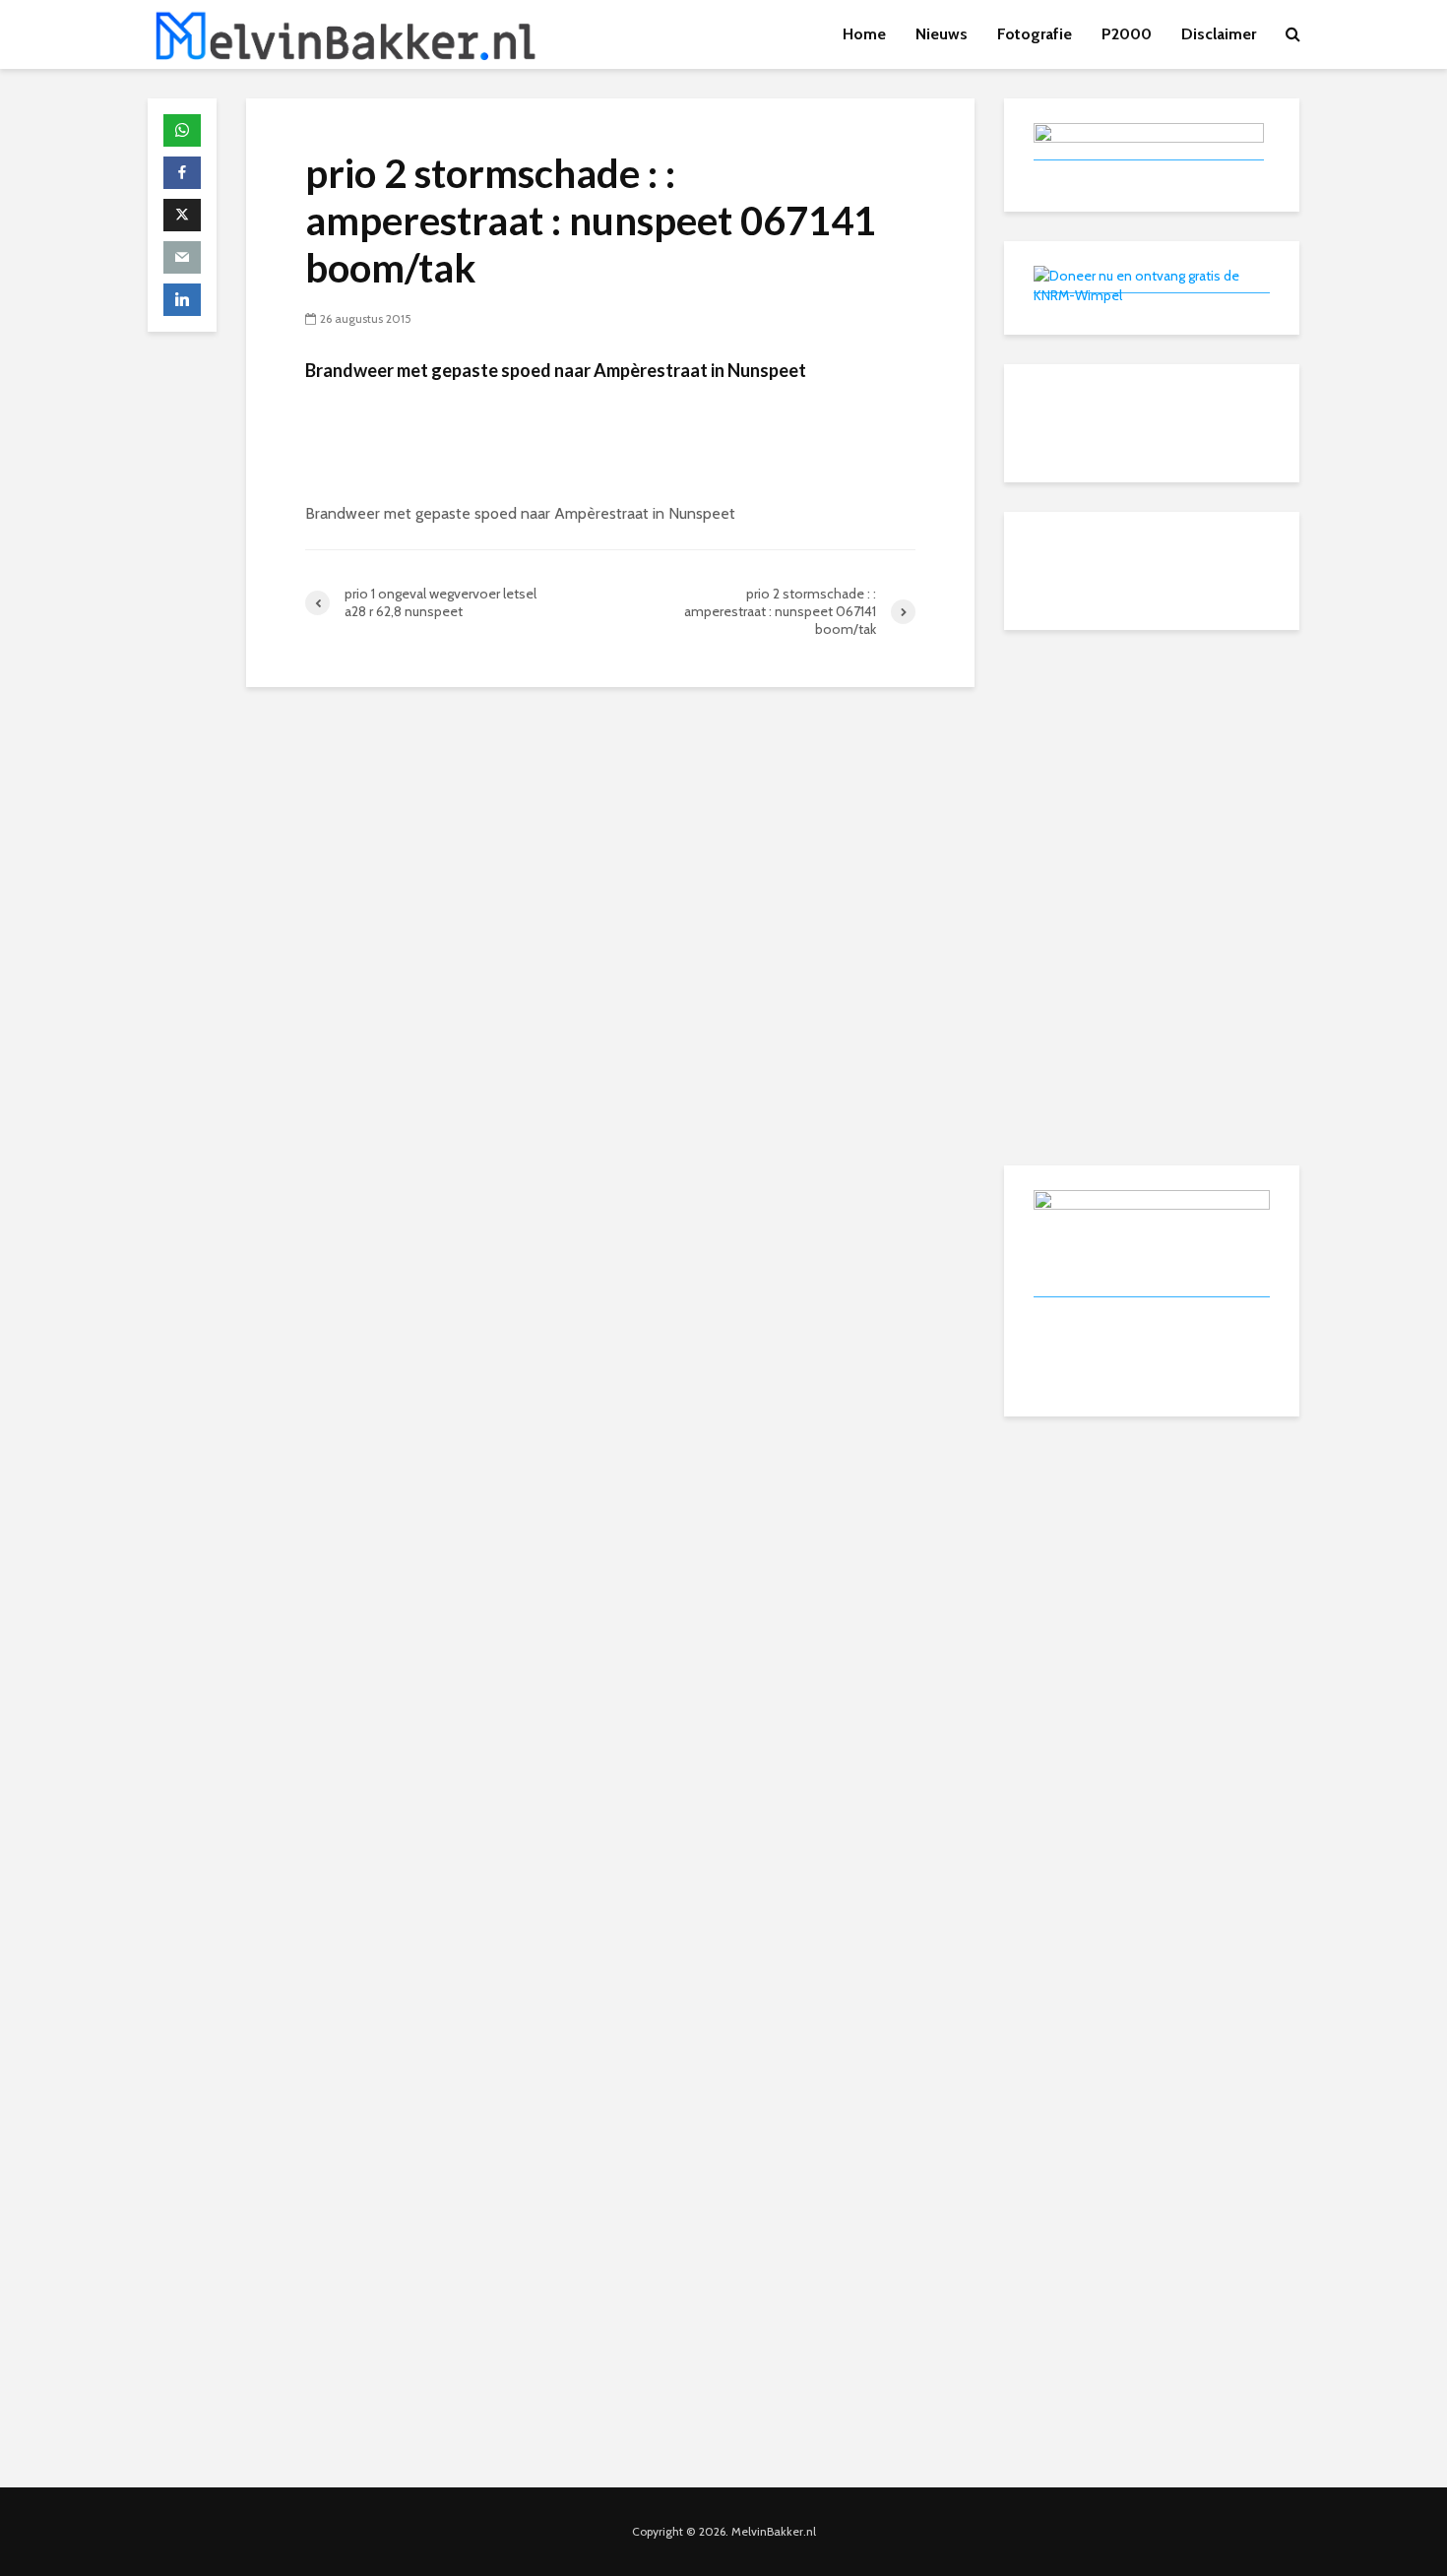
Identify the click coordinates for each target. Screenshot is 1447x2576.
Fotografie (1035, 34)
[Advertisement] (1152, 783)
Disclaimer (1219, 34)
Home (864, 34)
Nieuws (942, 34)
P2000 (1127, 34)
